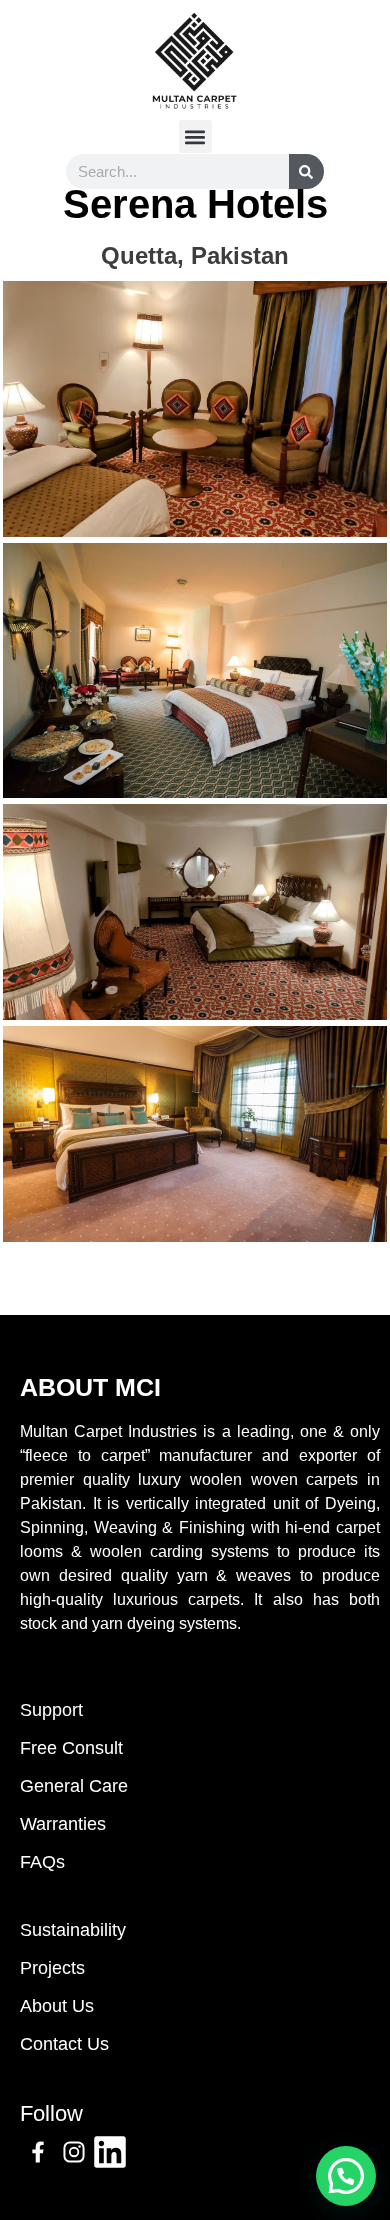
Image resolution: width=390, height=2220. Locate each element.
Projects (52, 1968)
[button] (195, 136)
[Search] (306, 171)
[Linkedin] (110, 2152)
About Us (57, 2006)
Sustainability (73, 1930)
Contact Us (64, 2044)
